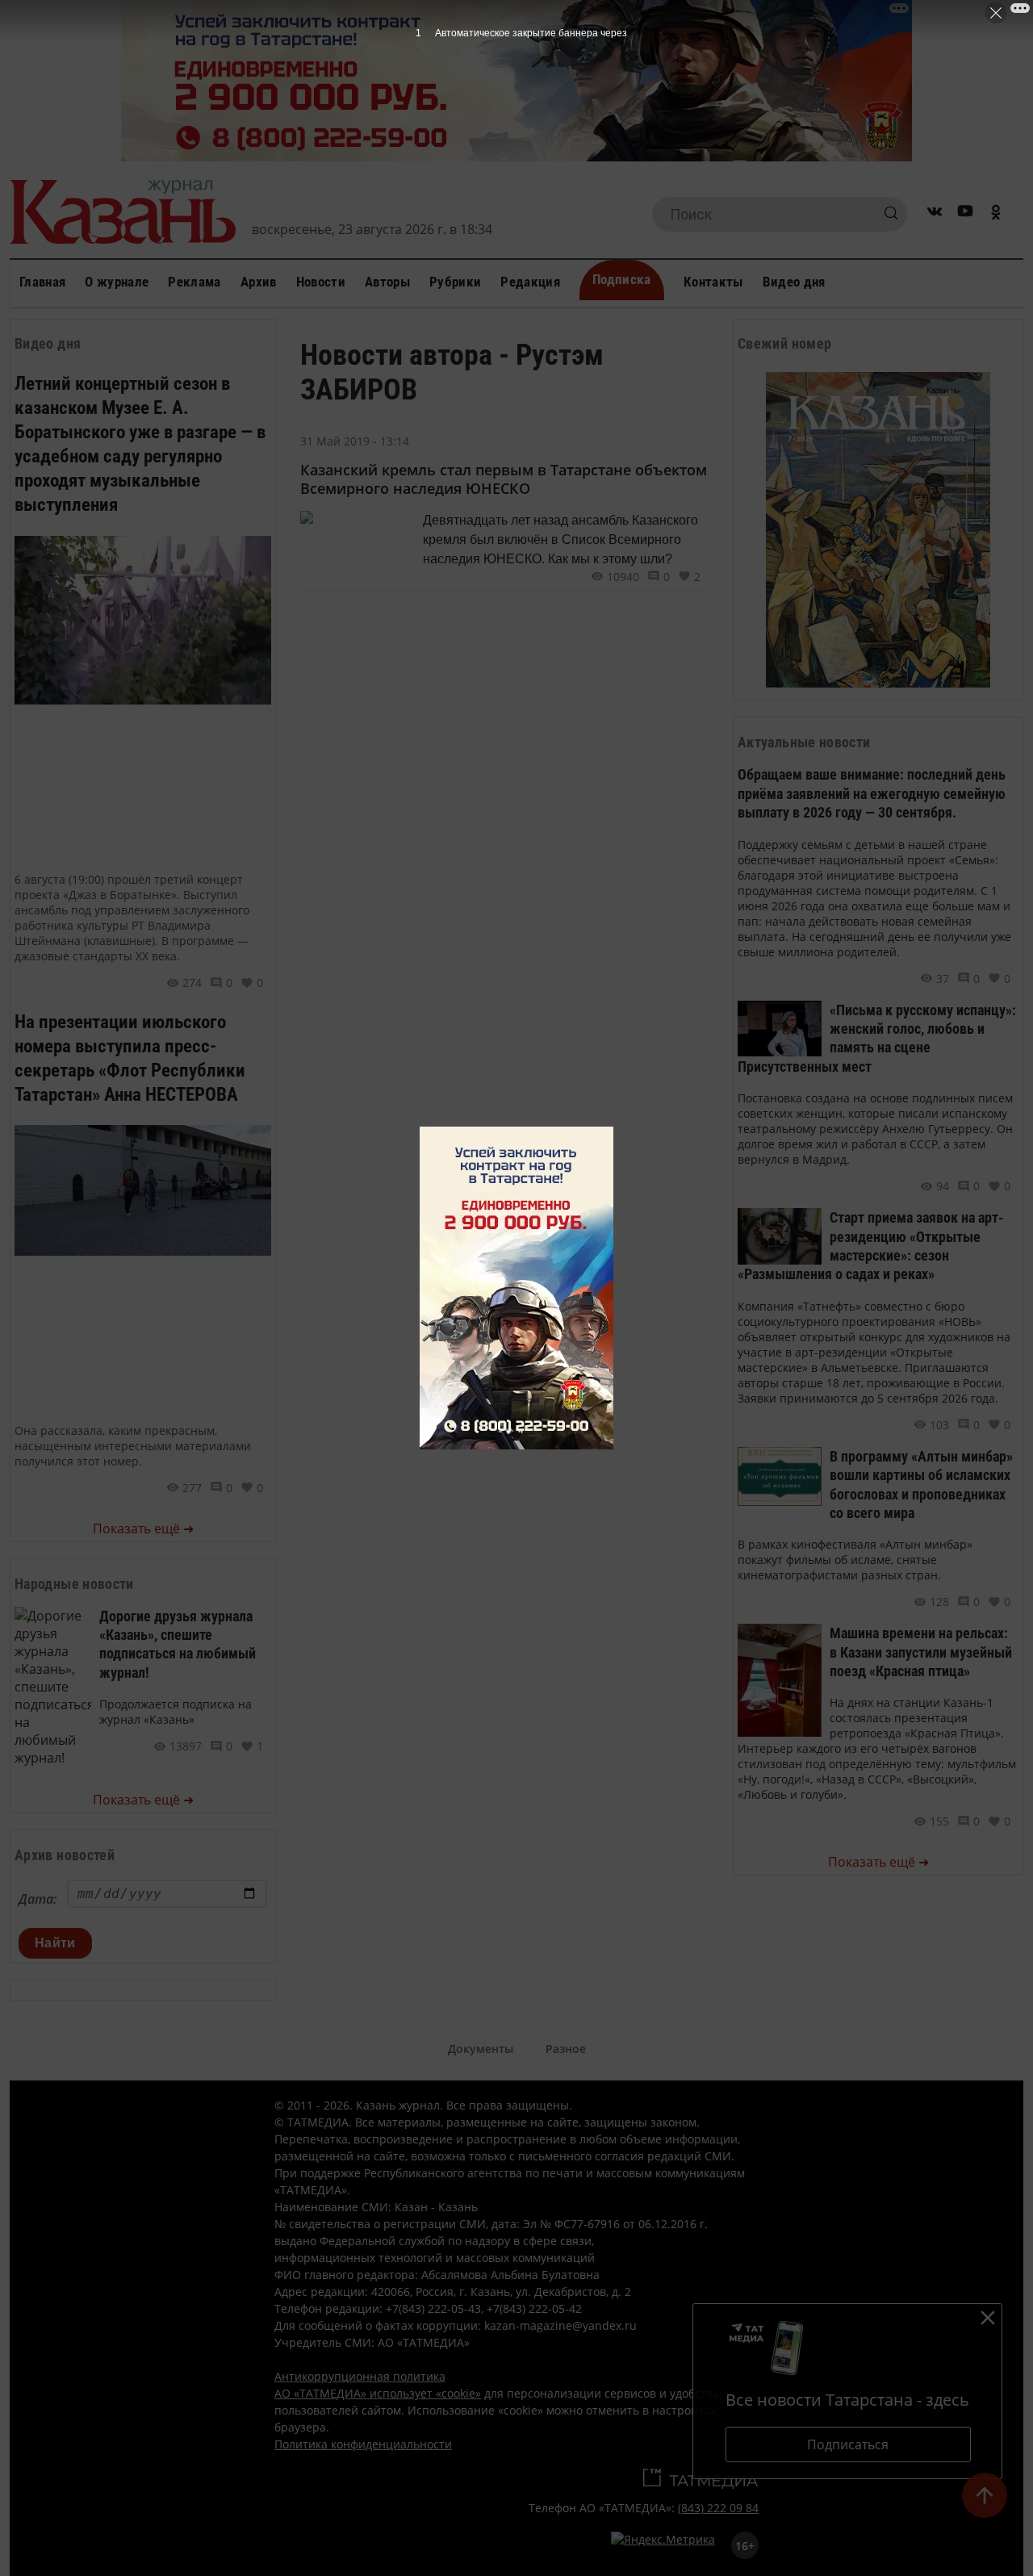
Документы (481, 2049)
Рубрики (455, 282)
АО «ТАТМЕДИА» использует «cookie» (378, 2393)
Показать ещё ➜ (143, 1528)
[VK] (935, 214)
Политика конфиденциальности (363, 2444)
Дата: (38, 1899)
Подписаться (848, 2444)
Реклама (194, 282)
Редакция (530, 282)
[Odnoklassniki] (996, 214)
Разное (566, 2049)
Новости (321, 282)
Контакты (713, 282)
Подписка (622, 279)
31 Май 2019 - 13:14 (355, 441)
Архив (259, 282)
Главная (42, 282)
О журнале (117, 282)
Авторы (387, 282)
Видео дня (794, 282)
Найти (55, 1943)
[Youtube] (965, 214)
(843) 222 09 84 (718, 2508)
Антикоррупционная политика (360, 2376)
